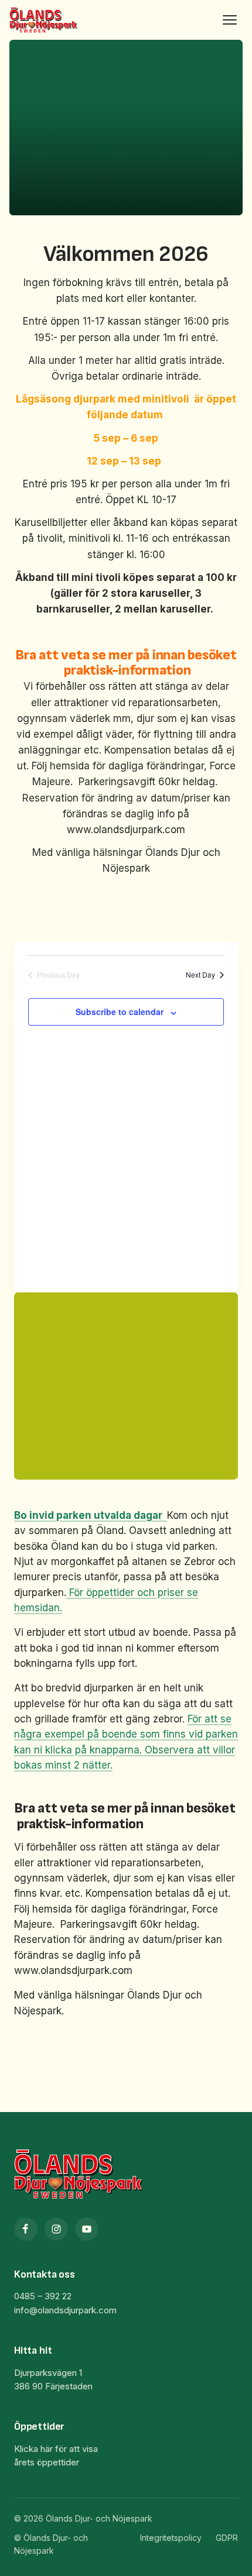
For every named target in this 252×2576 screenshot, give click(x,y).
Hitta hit (33, 2350)
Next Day (200, 975)
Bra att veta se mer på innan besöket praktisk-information (126, 663)
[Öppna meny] (230, 20)
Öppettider (39, 2427)
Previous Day (58, 975)
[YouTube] (87, 2229)
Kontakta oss (45, 2274)
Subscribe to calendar (120, 1012)
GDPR (227, 2538)
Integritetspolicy (171, 2538)
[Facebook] (26, 2229)
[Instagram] (56, 2229)
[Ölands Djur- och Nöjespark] (43, 20)
